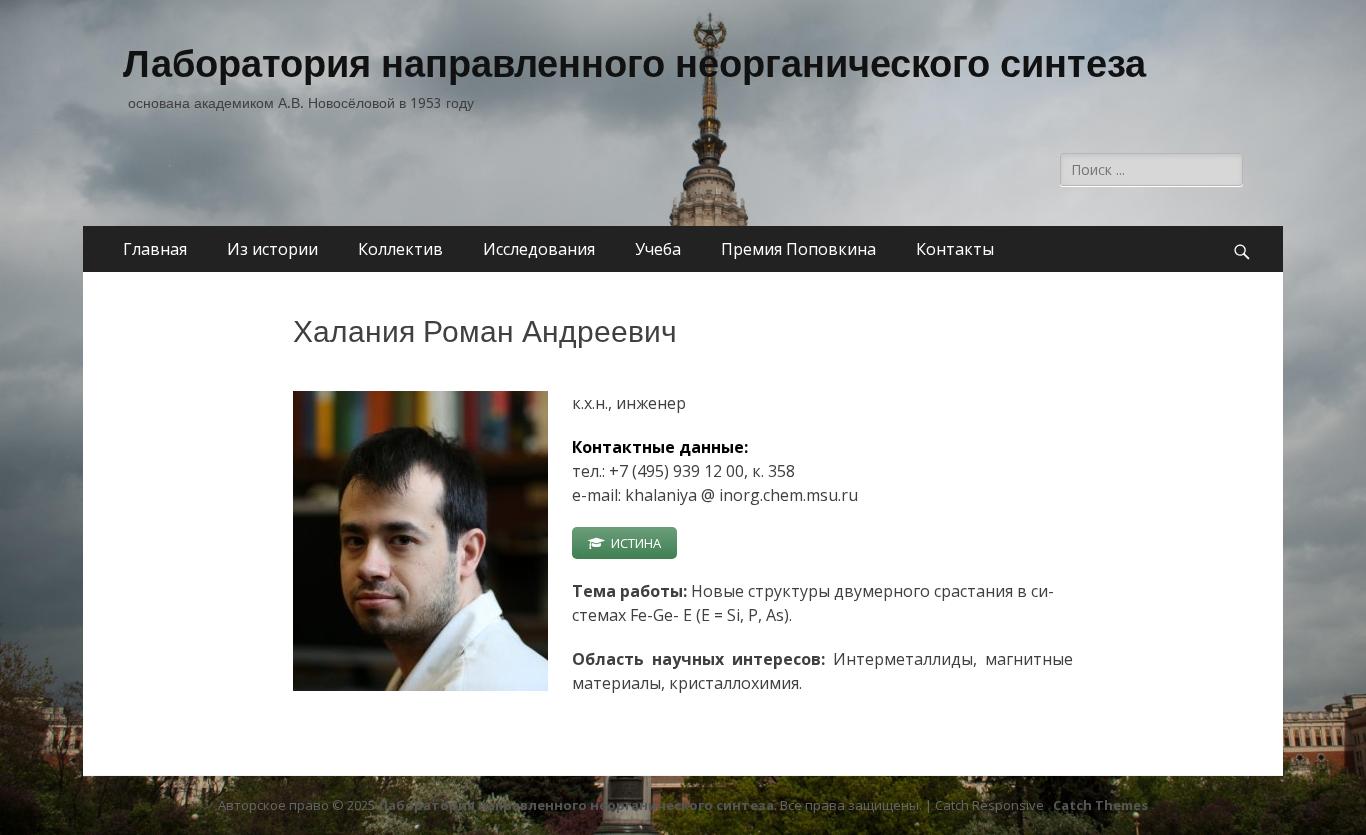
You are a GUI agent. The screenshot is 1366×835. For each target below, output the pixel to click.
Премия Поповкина (798, 249)
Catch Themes (1100, 805)
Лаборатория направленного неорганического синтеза (634, 64)
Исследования (539, 249)
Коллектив (400, 249)
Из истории (272, 249)
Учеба (658, 249)
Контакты (955, 249)
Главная (155, 249)
